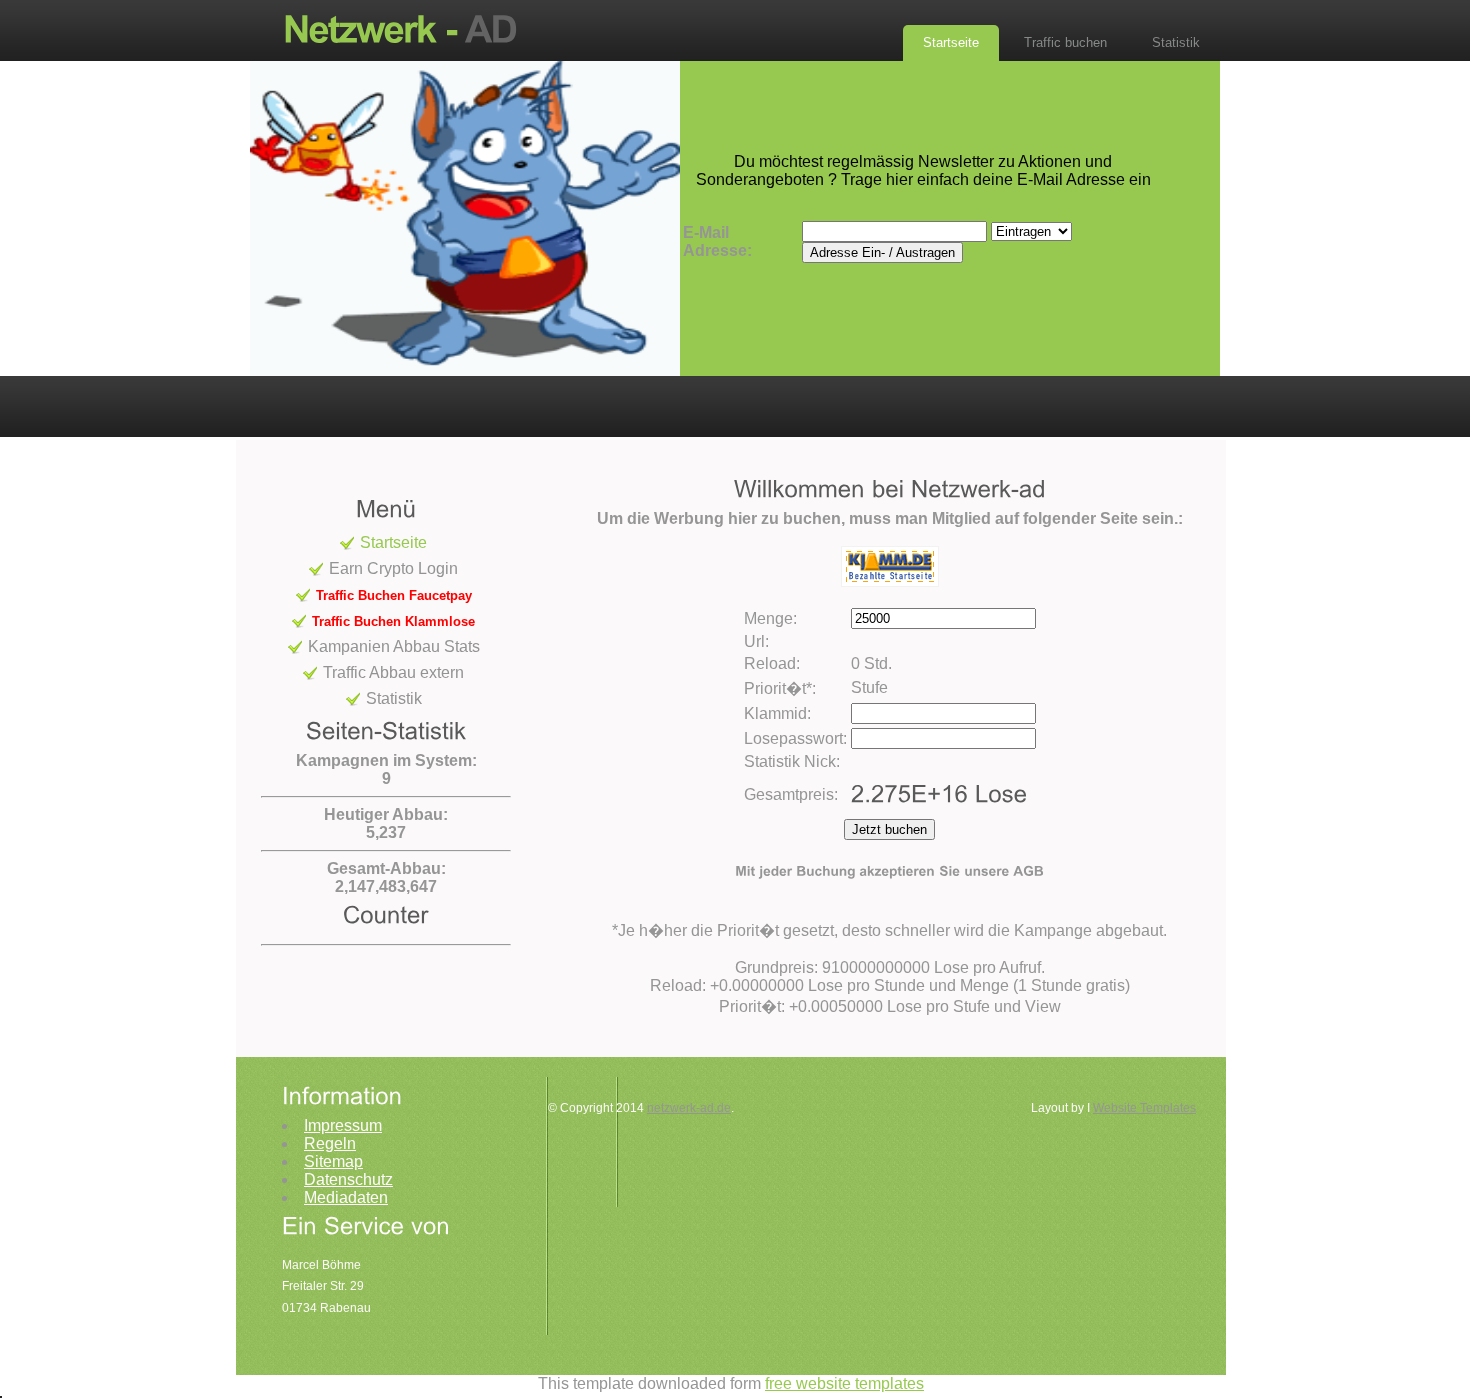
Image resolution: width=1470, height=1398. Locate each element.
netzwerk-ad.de (689, 1108)
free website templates (844, 1383)
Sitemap (333, 1161)
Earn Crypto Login (393, 568)
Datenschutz (348, 1179)
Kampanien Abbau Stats (394, 646)
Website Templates (1144, 1108)
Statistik (1176, 42)
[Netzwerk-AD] (410, 28)
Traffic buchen (1065, 42)
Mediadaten (346, 1197)
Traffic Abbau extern (393, 672)
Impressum (343, 1125)
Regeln (330, 1143)
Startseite (951, 42)
